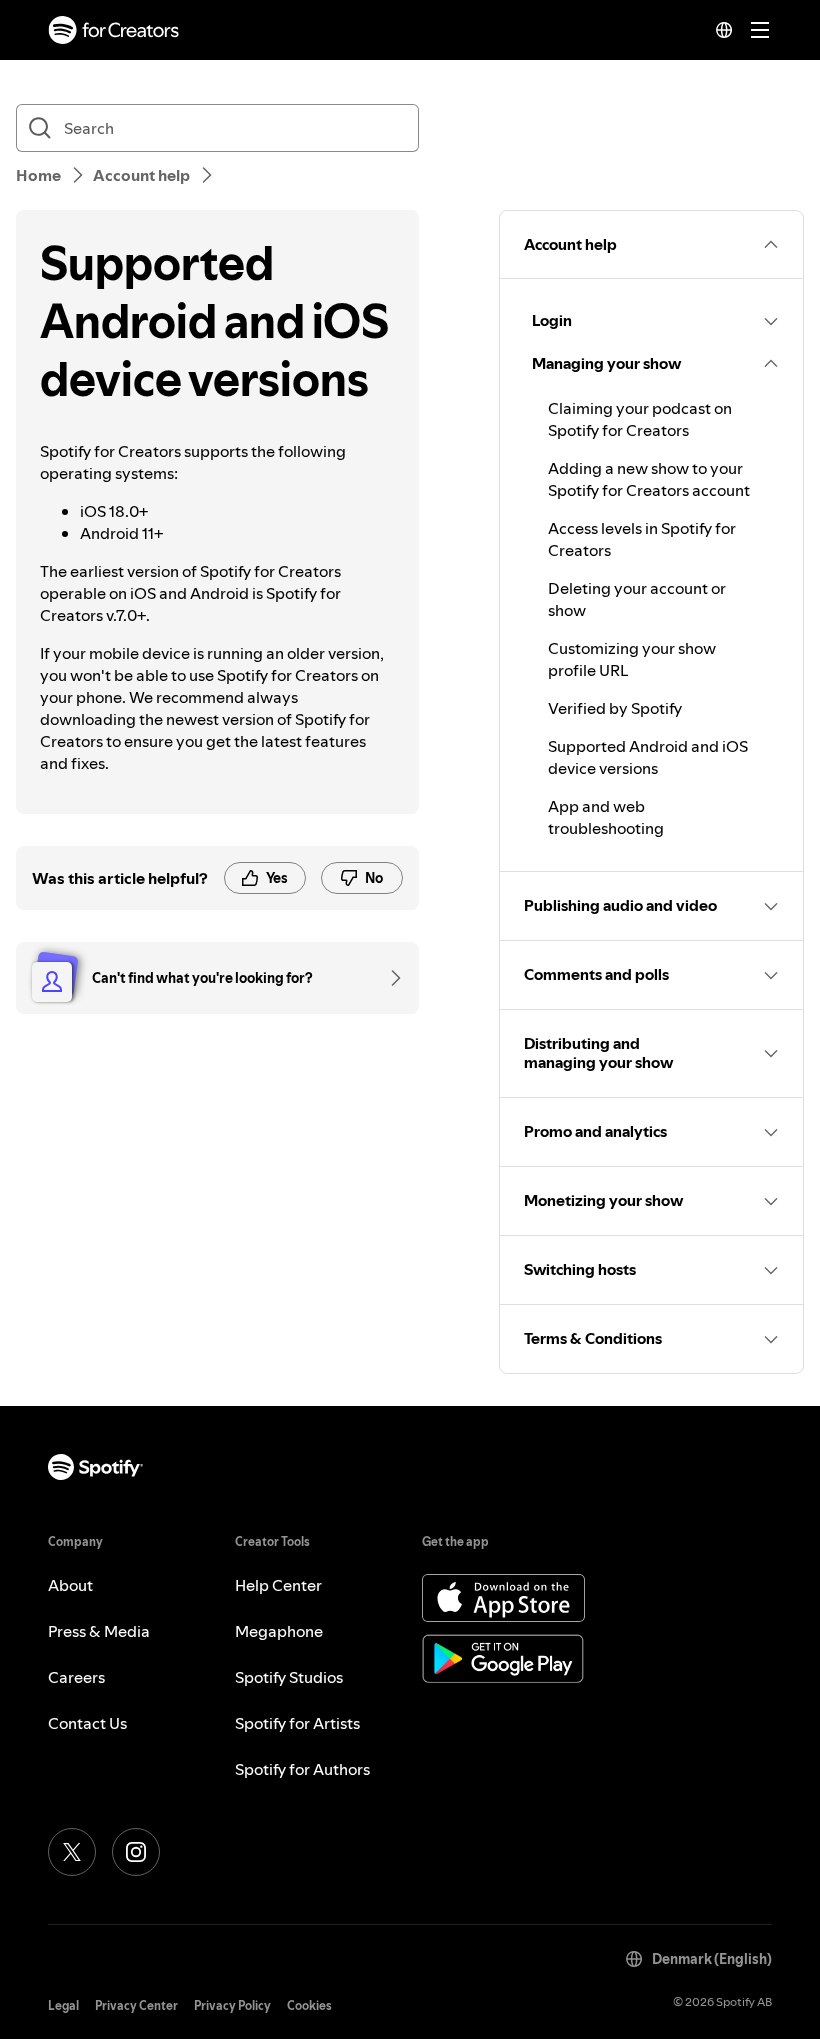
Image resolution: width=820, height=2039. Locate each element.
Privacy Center (136, 2005)
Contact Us (87, 1723)
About (70, 1585)
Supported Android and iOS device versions (648, 757)
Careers (76, 1677)
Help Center (278, 1585)
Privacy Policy (232, 2005)
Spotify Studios (289, 1677)
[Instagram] (136, 1852)
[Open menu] (760, 30)
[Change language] (724, 30)
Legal (63, 2005)
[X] (72, 1852)
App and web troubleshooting (606, 817)
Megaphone (279, 1631)
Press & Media (99, 1631)
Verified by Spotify (615, 708)
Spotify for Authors (302, 1769)
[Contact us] (389, 978)
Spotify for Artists (297, 1723)
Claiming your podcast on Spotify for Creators (640, 419)
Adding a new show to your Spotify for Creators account (649, 479)
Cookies (309, 2005)
